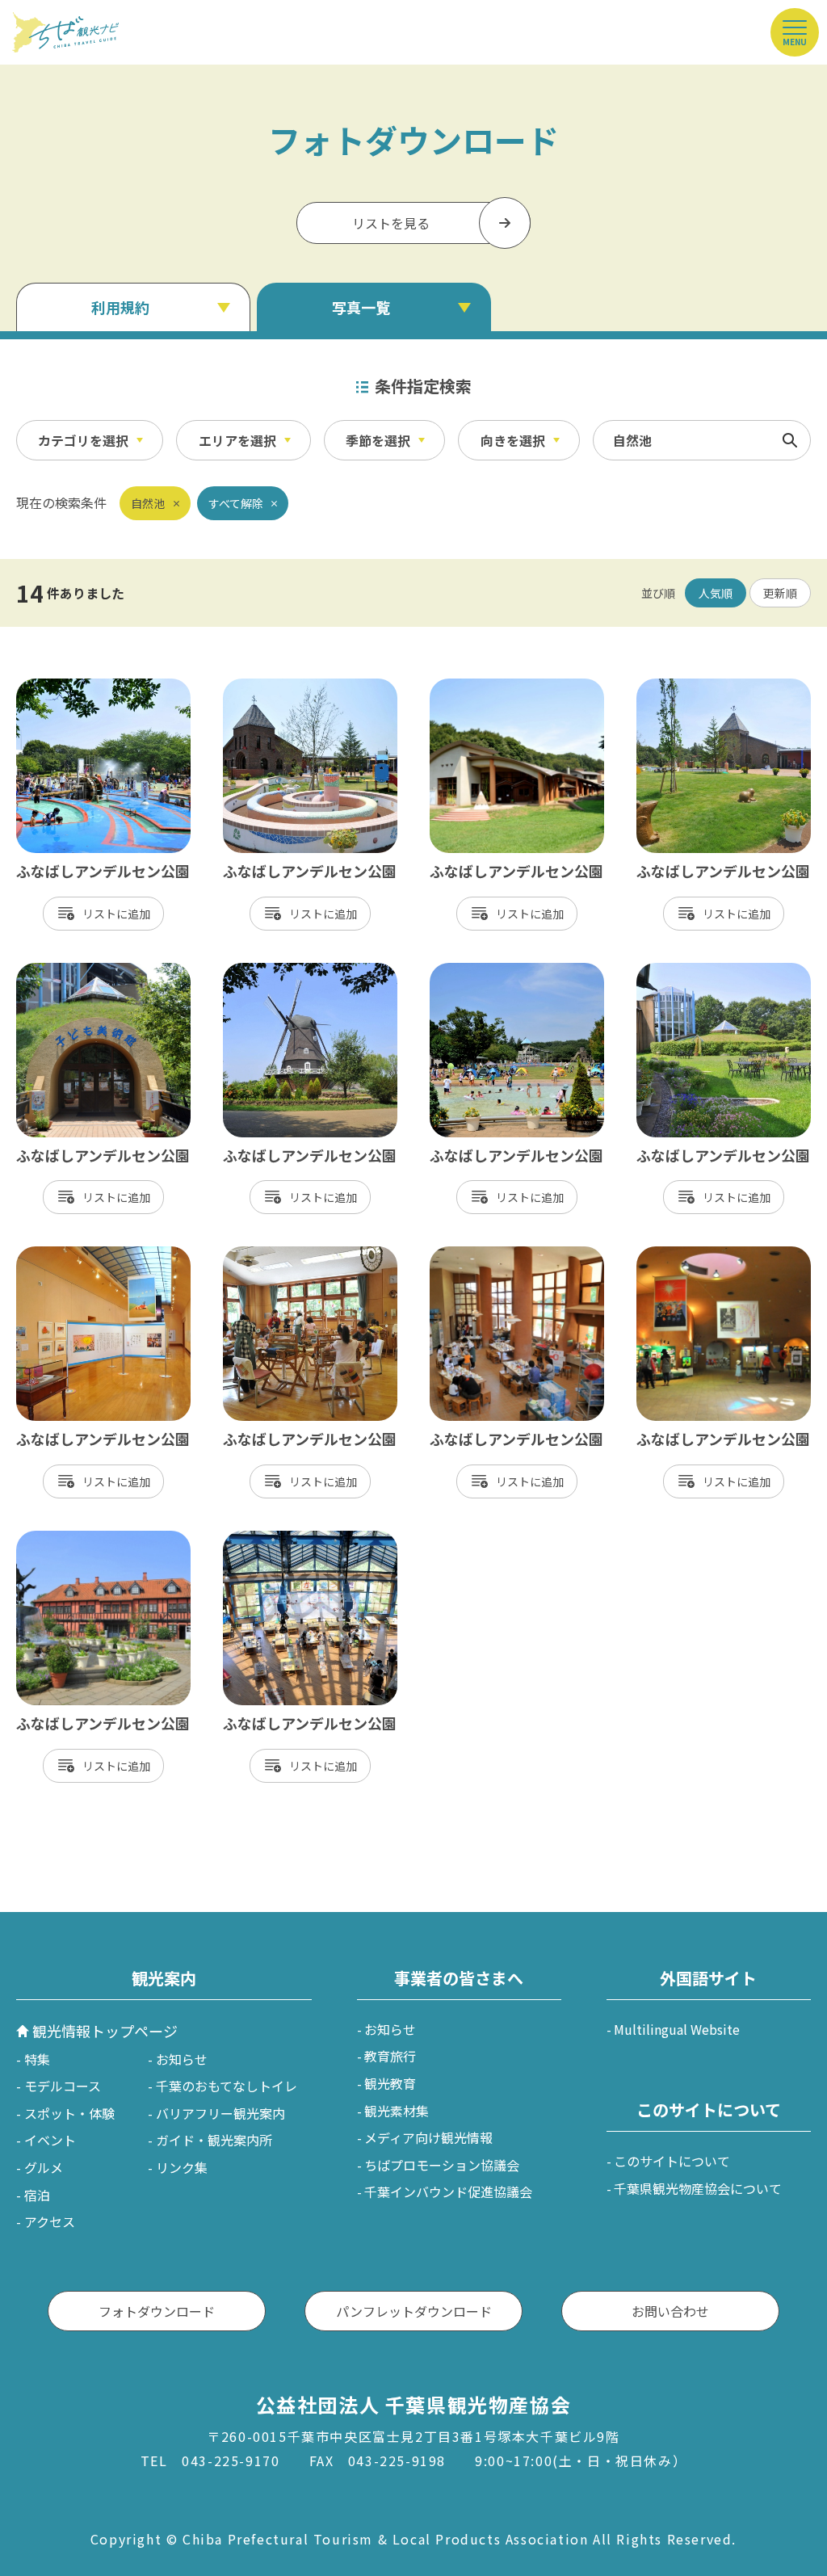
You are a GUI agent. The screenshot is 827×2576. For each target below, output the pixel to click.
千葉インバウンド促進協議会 (448, 2191)
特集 (37, 2059)
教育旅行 (390, 2056)
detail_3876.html (68, 971)
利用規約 (120, 307)
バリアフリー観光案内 (220, 2113)
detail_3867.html (482, 971)
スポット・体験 (69, 2113)
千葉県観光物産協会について (698, 2188)
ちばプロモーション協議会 (442, 2165)
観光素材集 (397, 2111)
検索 (790, 440)
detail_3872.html (68, 1254)
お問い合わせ (670, 2311)
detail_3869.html (688, 971)
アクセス (50, 2221)
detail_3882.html (68, 1539)
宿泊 (37, 2195)
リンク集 (182, 2167)
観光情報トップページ (105, 2031)
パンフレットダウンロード (414, 2311)
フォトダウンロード (157, 2311)
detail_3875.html (688, 1254)
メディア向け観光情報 (428, 2137)
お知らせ (182, 2059)
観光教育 (390, 2083)
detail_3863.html (275, 687)
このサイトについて (672, 2161)
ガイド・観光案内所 (214, 2140)
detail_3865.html (68, 687)
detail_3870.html (275, 1539)
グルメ (44, 2167)
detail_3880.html (275, 971)
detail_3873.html (275, 1254)
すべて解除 (236, 503)
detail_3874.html (482, 1254)
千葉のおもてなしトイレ (227, 2086)
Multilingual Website (677, 2029)
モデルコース (63, 2086)
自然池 (148, 503)
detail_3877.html (482, 687)
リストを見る (391, 223)
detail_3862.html (688, 687)
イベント (50, 2140)
